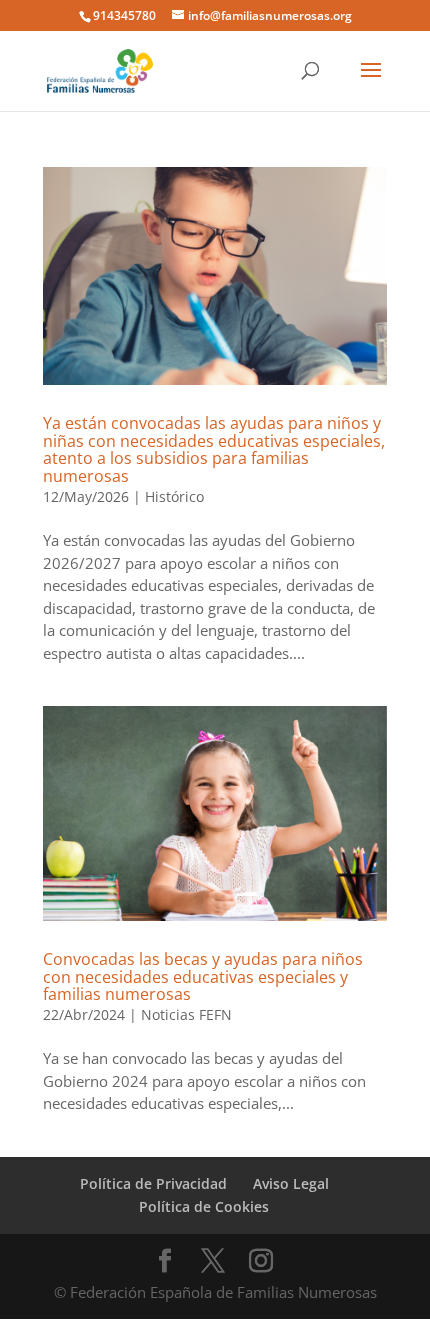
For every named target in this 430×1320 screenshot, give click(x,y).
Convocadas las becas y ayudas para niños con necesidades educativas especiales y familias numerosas (203, 976)
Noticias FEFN (186, 1014)
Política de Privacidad (153, 1183)
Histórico (174, 496)
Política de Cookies (204, 1206)
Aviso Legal (291, 1183)
